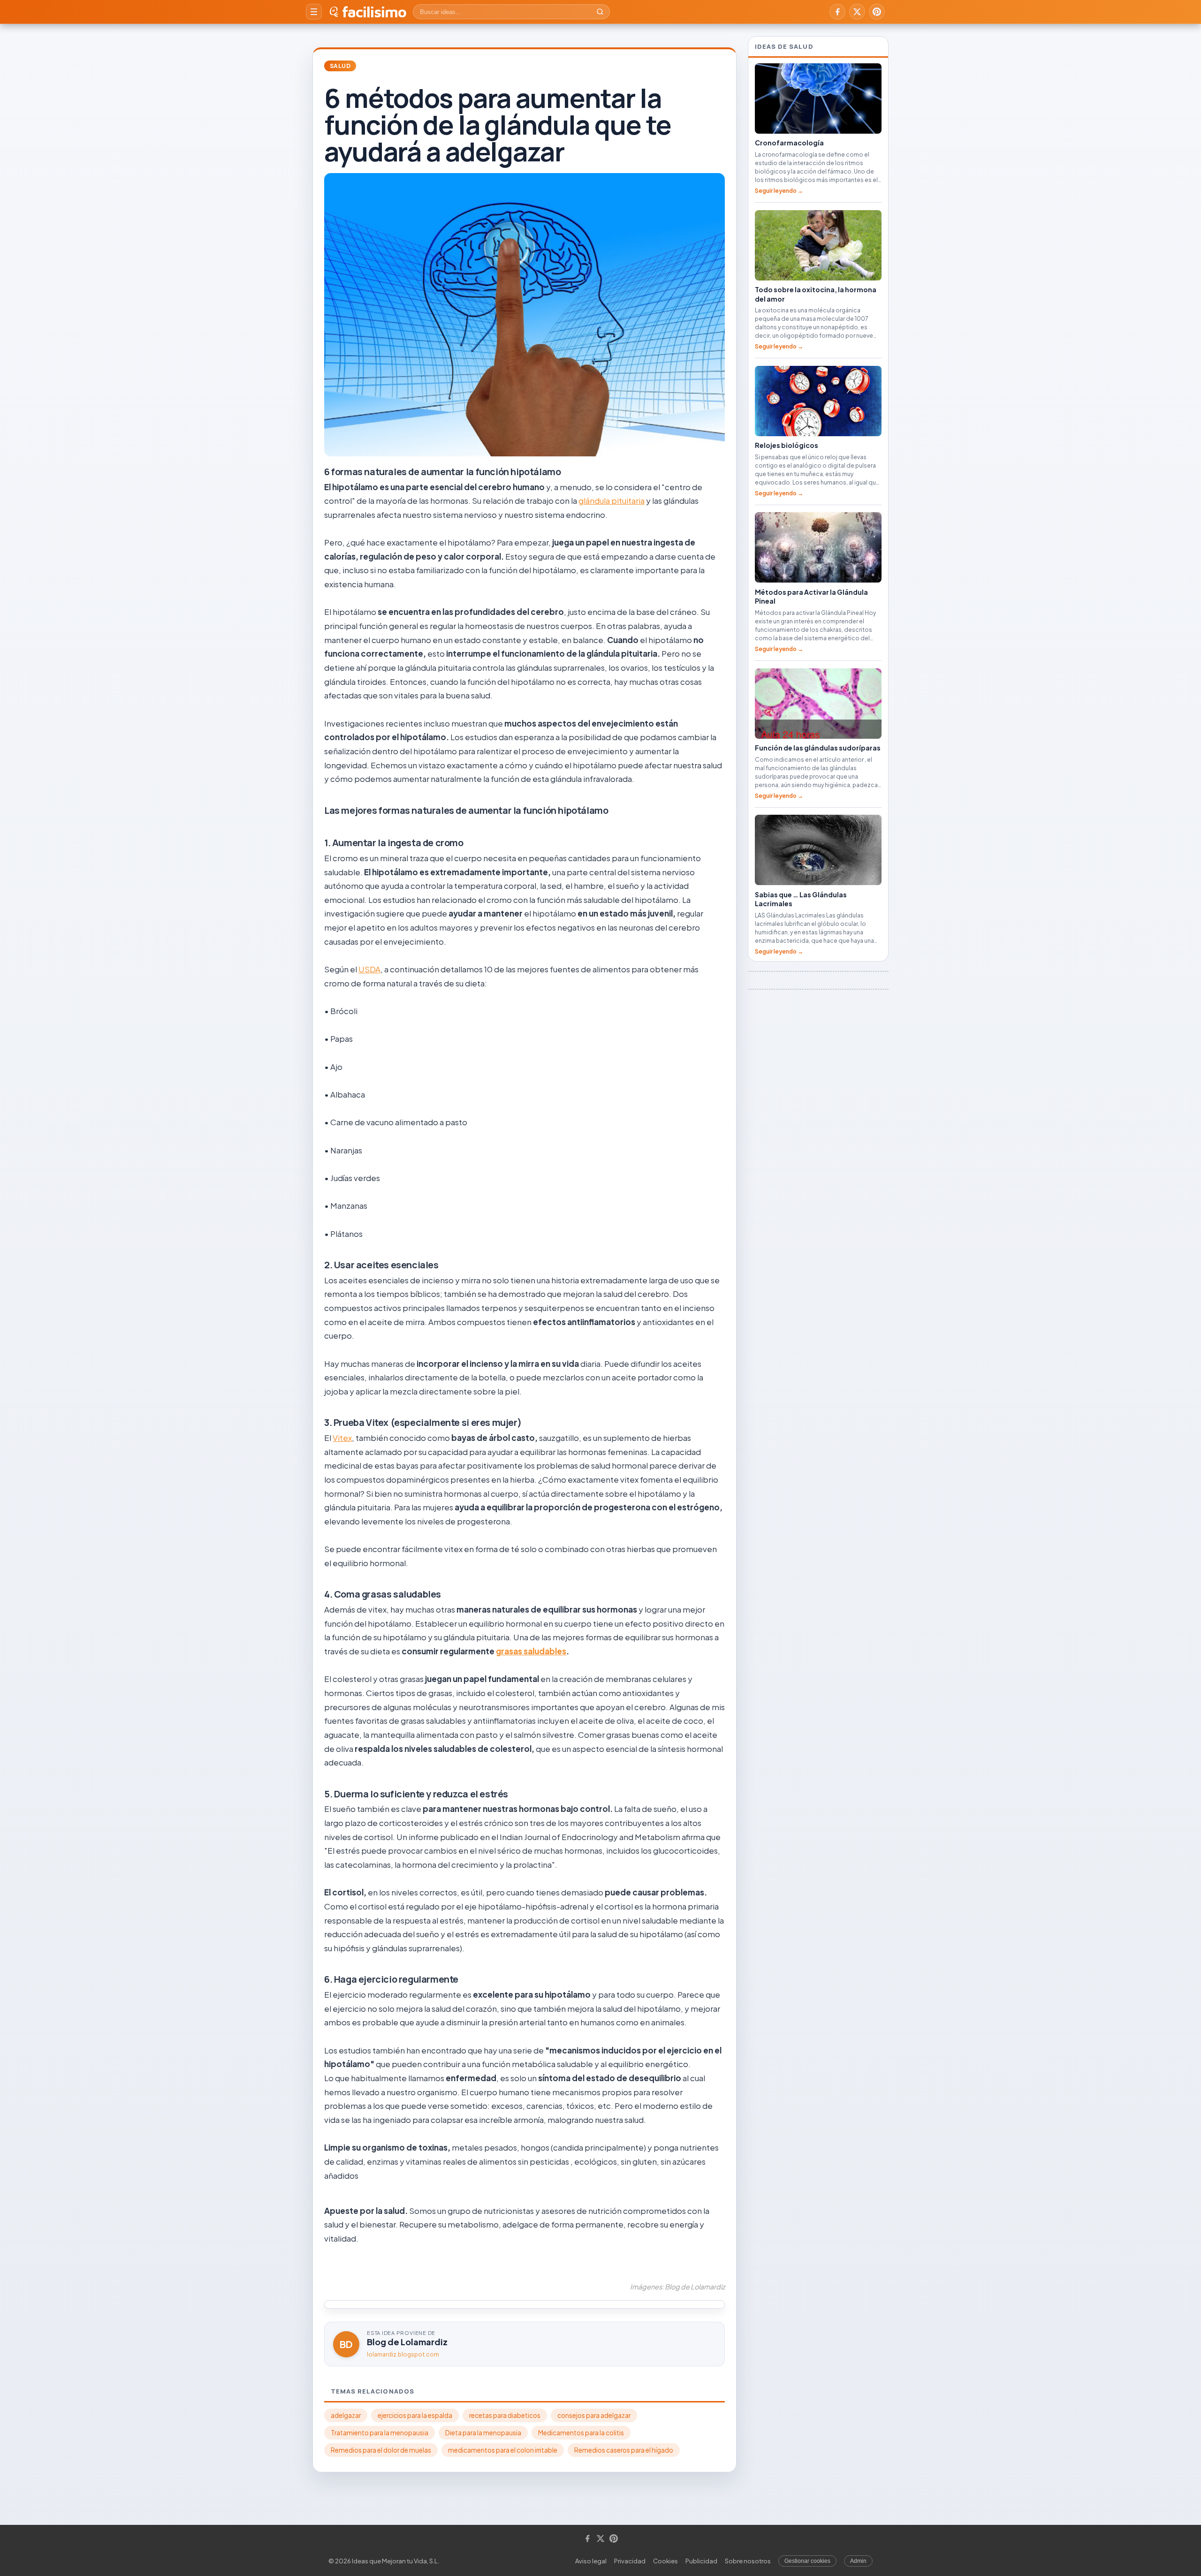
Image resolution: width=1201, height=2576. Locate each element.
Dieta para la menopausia (483, 2433)
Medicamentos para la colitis (581, 2433)
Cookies (665, 2561)
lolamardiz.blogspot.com (403, 2354)
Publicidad (701, 2561)
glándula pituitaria (612, 500)
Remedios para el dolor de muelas (381, 2450)
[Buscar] (600, 12)
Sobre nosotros (748, 2561)
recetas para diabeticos (505, 2415)
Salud (340, 66)
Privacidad (630, 2561)
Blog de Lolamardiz (407, 2342)
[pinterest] (877, 12)
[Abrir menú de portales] (314, 12)
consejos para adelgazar (594, 2415)
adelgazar (346, 2415)
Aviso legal (591, 2561)
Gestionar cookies (807, 2561)
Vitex (342, 1438)
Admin (858, 2561)
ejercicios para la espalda (415, 2415)
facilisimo (374, 12)
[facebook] (837, 12)
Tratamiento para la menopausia (380, 2433)
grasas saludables (531, 1651)
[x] (857, 12)
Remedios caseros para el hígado (624, 2450)
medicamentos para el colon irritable (503, 2450)
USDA (369, 969)
